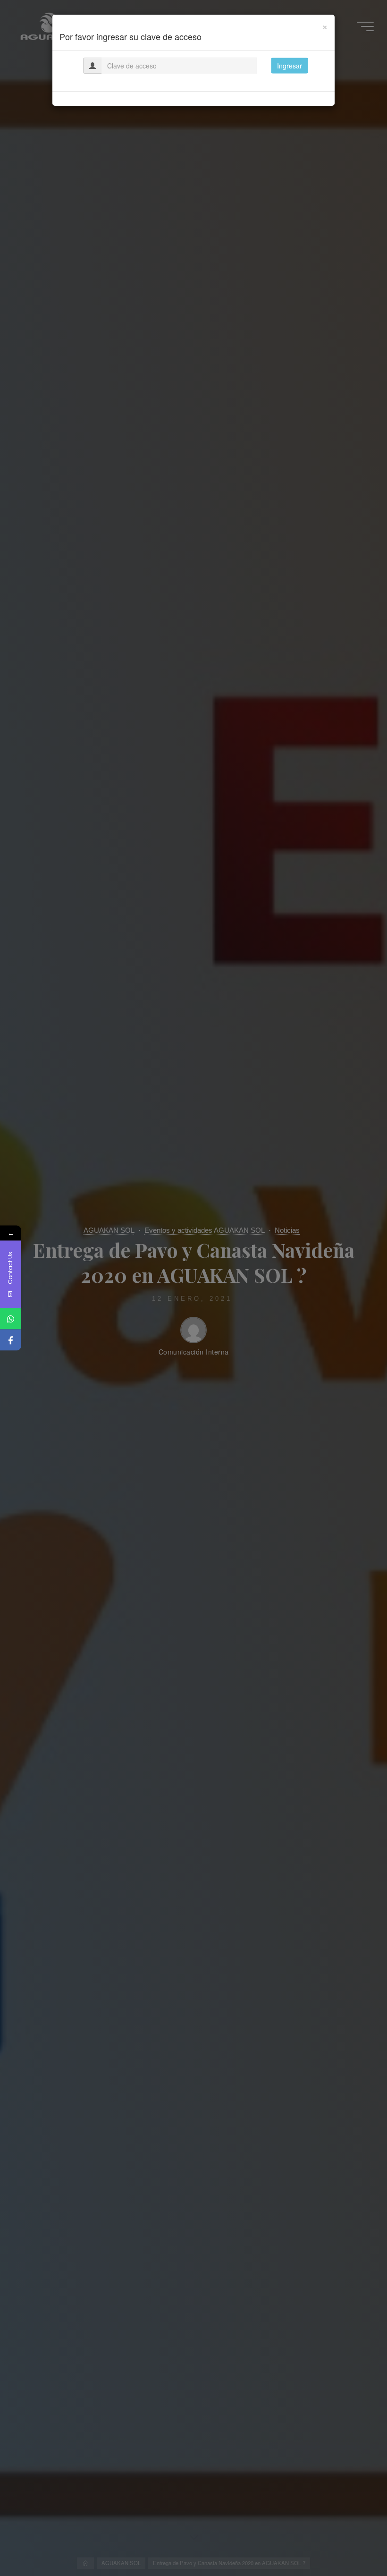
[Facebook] (11, 1340)
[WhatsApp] (11, 1319)
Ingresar (290, 66)
